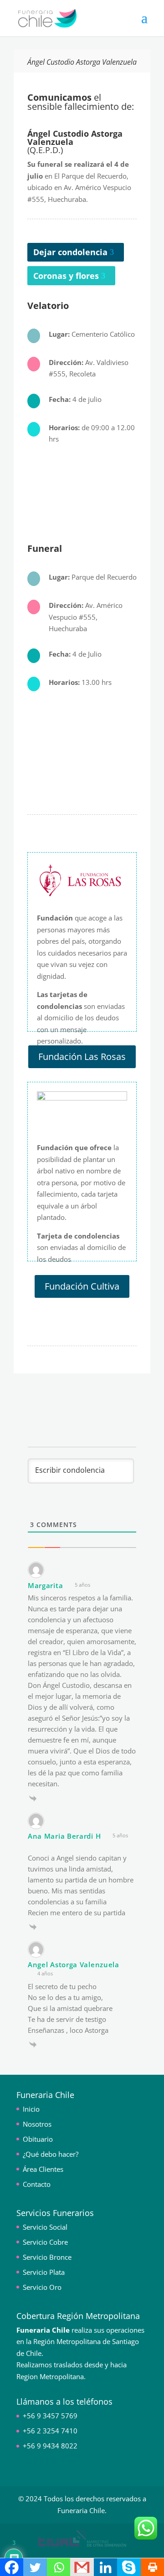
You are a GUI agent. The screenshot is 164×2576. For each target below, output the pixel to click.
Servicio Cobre (45, 2242)
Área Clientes (43, 2169)
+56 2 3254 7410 (50, 2431)
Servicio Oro (42, 2287)
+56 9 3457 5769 (50, 2416)
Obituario (38, 2139)
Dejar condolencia (70, 252)
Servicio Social (45, 2227)
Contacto (37, 2184)
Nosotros (37, 2124)
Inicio (31, 2109)
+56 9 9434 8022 (50, 2446)
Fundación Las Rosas (82, 1057)
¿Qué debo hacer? (51, 2154)
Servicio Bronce (47, 2257)
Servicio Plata (44, 2272)
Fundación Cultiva (82, 1286)
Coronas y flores (66, 276)
